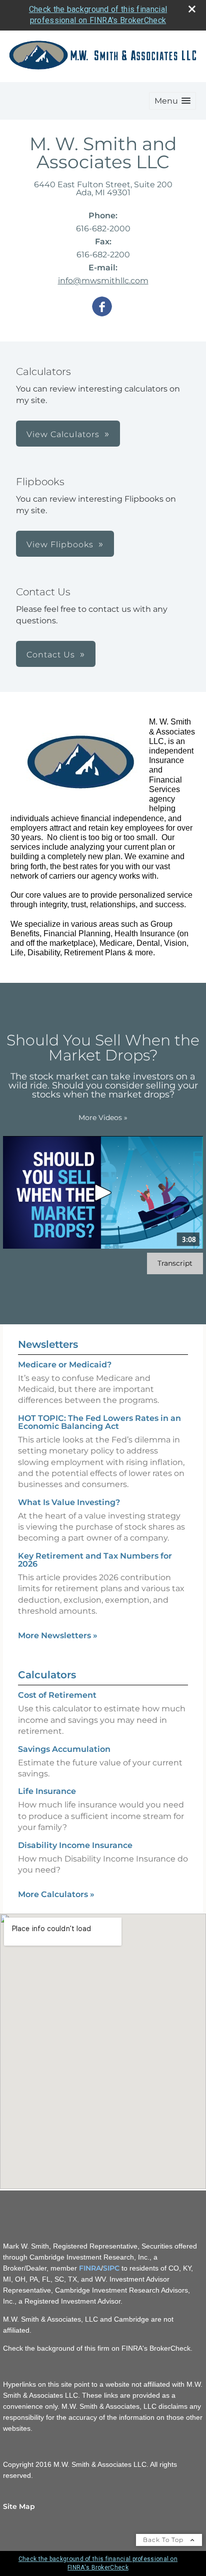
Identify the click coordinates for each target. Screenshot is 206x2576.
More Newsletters (58, 1635)
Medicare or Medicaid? (65, 1365)
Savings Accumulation (64, 1749)
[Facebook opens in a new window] (102, 307)
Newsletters (48, 1344)
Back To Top (164, 2540)
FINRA (90, 2268)
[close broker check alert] (192, 9)
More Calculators (56, 1894)
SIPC (111, 2268)
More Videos (103, 1118)
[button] (172, 101)
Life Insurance (47, 1791)
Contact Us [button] (51, 655)
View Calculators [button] (63, 434)
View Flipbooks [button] (60, 544)
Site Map (19, 2506)
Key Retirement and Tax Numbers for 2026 (95, 1560)
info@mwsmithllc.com (103, 281)
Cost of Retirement (57, 1695)
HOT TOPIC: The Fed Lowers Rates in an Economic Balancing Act (99, 1422)
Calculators (47, 1675)
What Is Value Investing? (69, 1502)
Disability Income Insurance (75, 1845)
